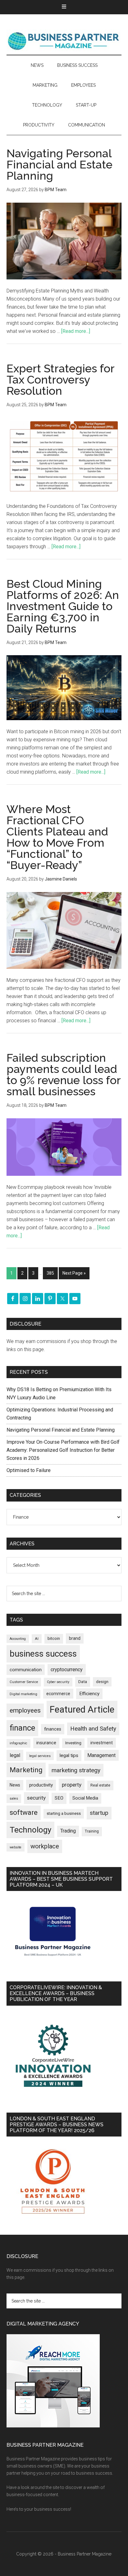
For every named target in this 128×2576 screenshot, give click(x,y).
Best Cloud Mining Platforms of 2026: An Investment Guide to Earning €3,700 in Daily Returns (63, 606)
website (16, 1847)
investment (102, 1743)
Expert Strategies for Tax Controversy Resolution (60, 379)
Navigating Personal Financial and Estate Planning (59, 164)
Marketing (26, 1770)
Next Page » (74, 1273)
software (24, 1812)
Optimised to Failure (29, 1470)
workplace (45, 1846)
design (102, 1682)
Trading (68, 1831)
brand (75, 1638)
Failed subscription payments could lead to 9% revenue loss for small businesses (64, 1074)
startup (99, 1813)
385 (50, 1273)
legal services (40, 1756)
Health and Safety (93, 1729)
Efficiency (89, 1694)
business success (43, 1654)
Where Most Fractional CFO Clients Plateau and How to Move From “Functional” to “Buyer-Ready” (57, 837)
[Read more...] (76, 331)
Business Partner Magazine (64, 41)
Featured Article (82, 1709)
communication (26, 1670)
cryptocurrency (67, 1670)
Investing (73, 1743)
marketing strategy (76, 1770)
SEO (59, 1798)
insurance (46, 1743)
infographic (18, 1743)
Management (101, 1755)
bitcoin (54, 1638)
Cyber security (58, 1682)
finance (22, 1728)
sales (14, 1799)
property (72, 1785)
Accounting (18, 1639)
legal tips (69, 1755)
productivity (41, 1785)
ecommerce (58, 1694)
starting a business (64, 1813)
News (15, 1785)
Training (92, 1831)
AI (37, 1639)
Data (83, 1682)
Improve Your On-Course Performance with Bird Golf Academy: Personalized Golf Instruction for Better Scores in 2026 (63, 1450)
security (36, 1798)
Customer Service (24, 1682)
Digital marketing (23, 1694)
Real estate (100, 1785)
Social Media (85, 1798)
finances (53, 1729)
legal (15, 1755)
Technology (30, 1830)
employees (25, 1710)
